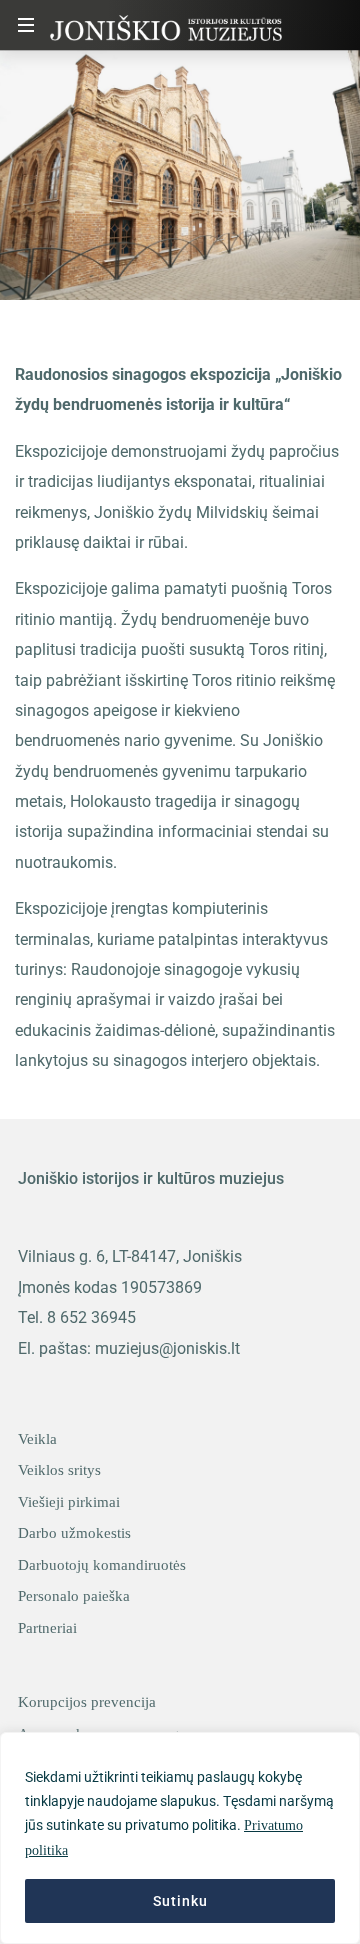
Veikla (37, 1439)
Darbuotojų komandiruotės (102, 1565)
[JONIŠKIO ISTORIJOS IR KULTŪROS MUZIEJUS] (166, 25)
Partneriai (47, 1628)
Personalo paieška (74, 1596)
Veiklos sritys (59, 1470)
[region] (180, 1838)
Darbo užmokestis (74, 1533)
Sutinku (180, 1901)
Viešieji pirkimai (69, 1502)
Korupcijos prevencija (87, 1702)
